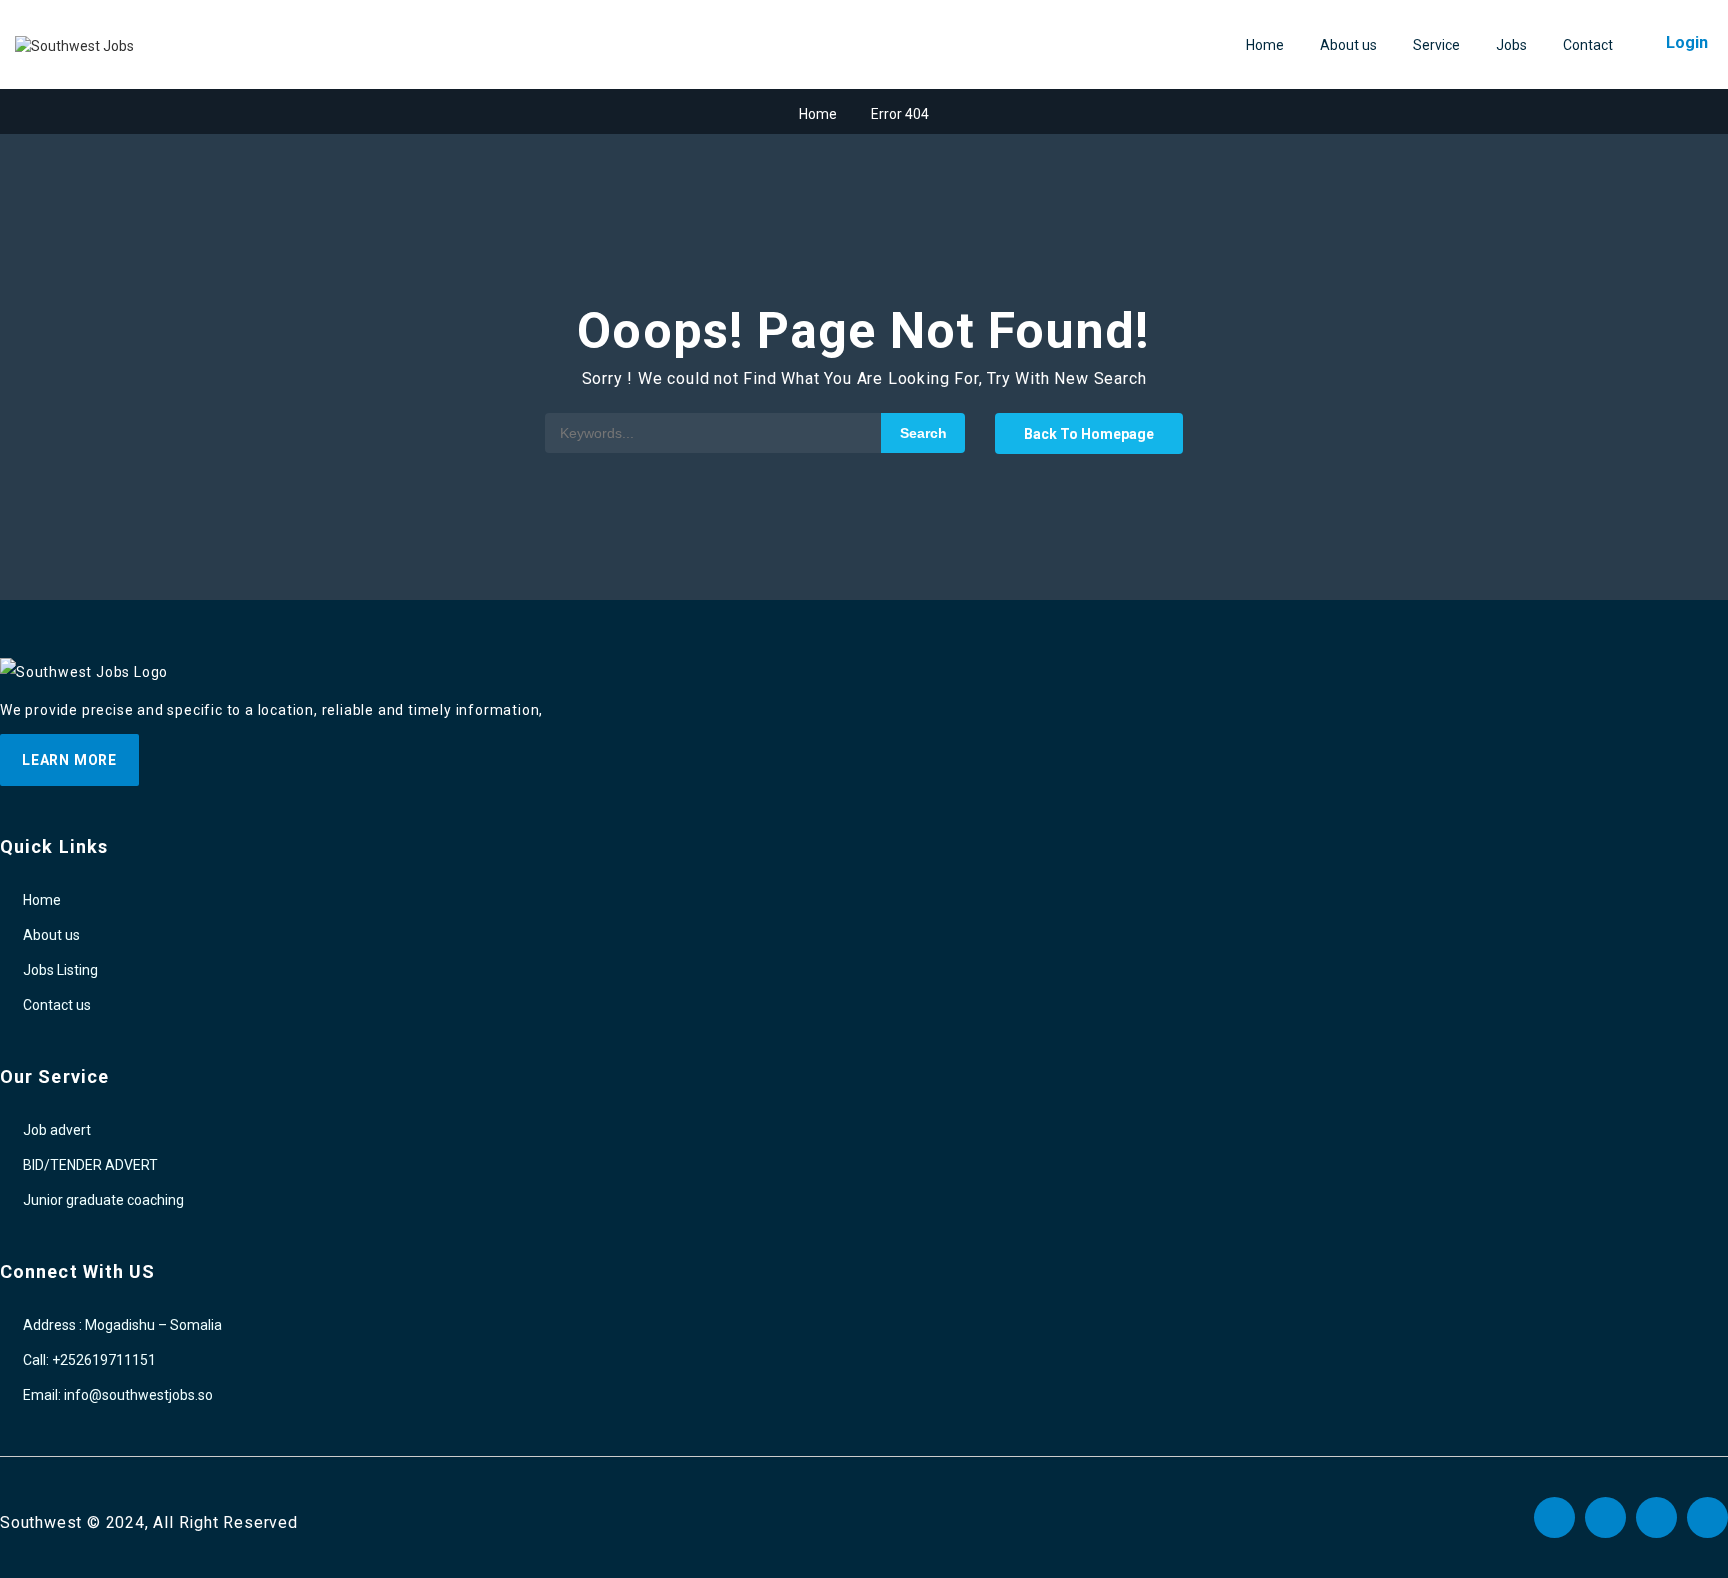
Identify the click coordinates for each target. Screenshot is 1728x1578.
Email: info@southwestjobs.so (118, 1395)
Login (1687, 42)
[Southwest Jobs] (74, 46)
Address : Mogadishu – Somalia (122, 1325)
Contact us (57, 1005)
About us (1348, 45)
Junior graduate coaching (103, 1200)
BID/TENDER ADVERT (90, 1165)
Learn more (69, 760)
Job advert (57, 1130)
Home (1265, 45)
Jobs (1511, 45)
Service (1436, 45)
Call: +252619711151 (89, 1360)
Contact (1588, 45)
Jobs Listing (60, 970)
